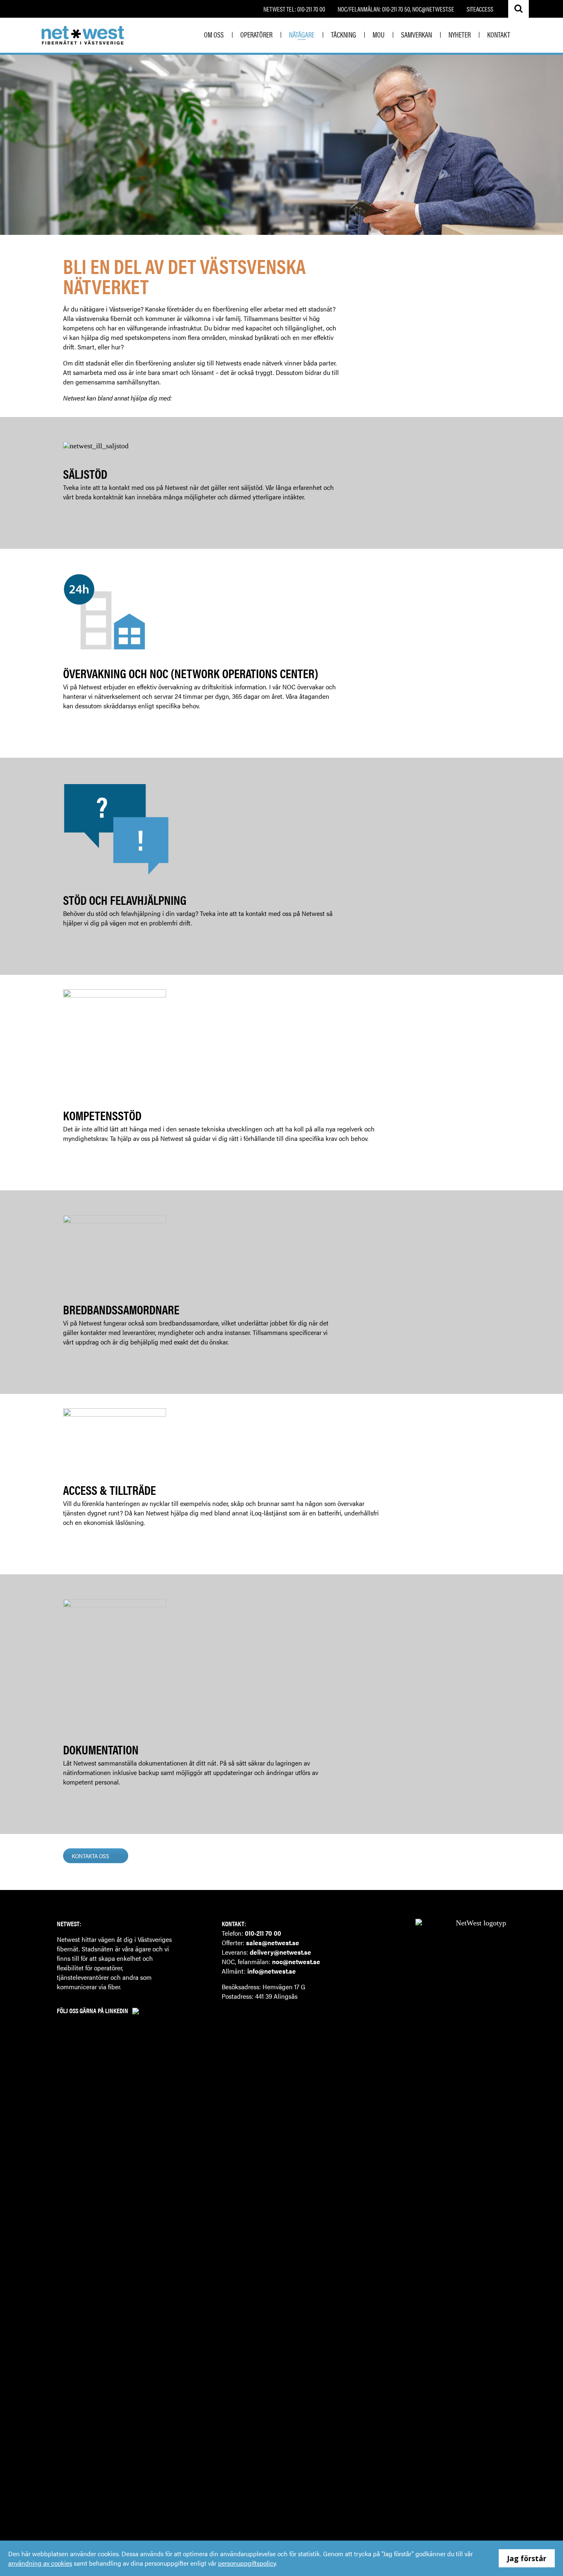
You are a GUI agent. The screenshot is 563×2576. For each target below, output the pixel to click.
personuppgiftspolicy (247, 2563)
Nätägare (302, 34)
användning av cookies (40, 2563)
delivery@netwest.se (280, 1952)
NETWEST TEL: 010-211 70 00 (294, 9)
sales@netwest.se (273, 1943)
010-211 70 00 (263, 1933)
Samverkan (416, 34)
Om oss (214, 34)
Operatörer (256, 34)
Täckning (344, 34)
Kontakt (499, 34)
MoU (379, 34)
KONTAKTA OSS (90, 1856)
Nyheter (460, 34)
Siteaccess (480, 9)
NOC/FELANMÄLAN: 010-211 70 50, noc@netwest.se (396, 9)
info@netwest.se (272, 1971)
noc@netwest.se (296, 1961)
